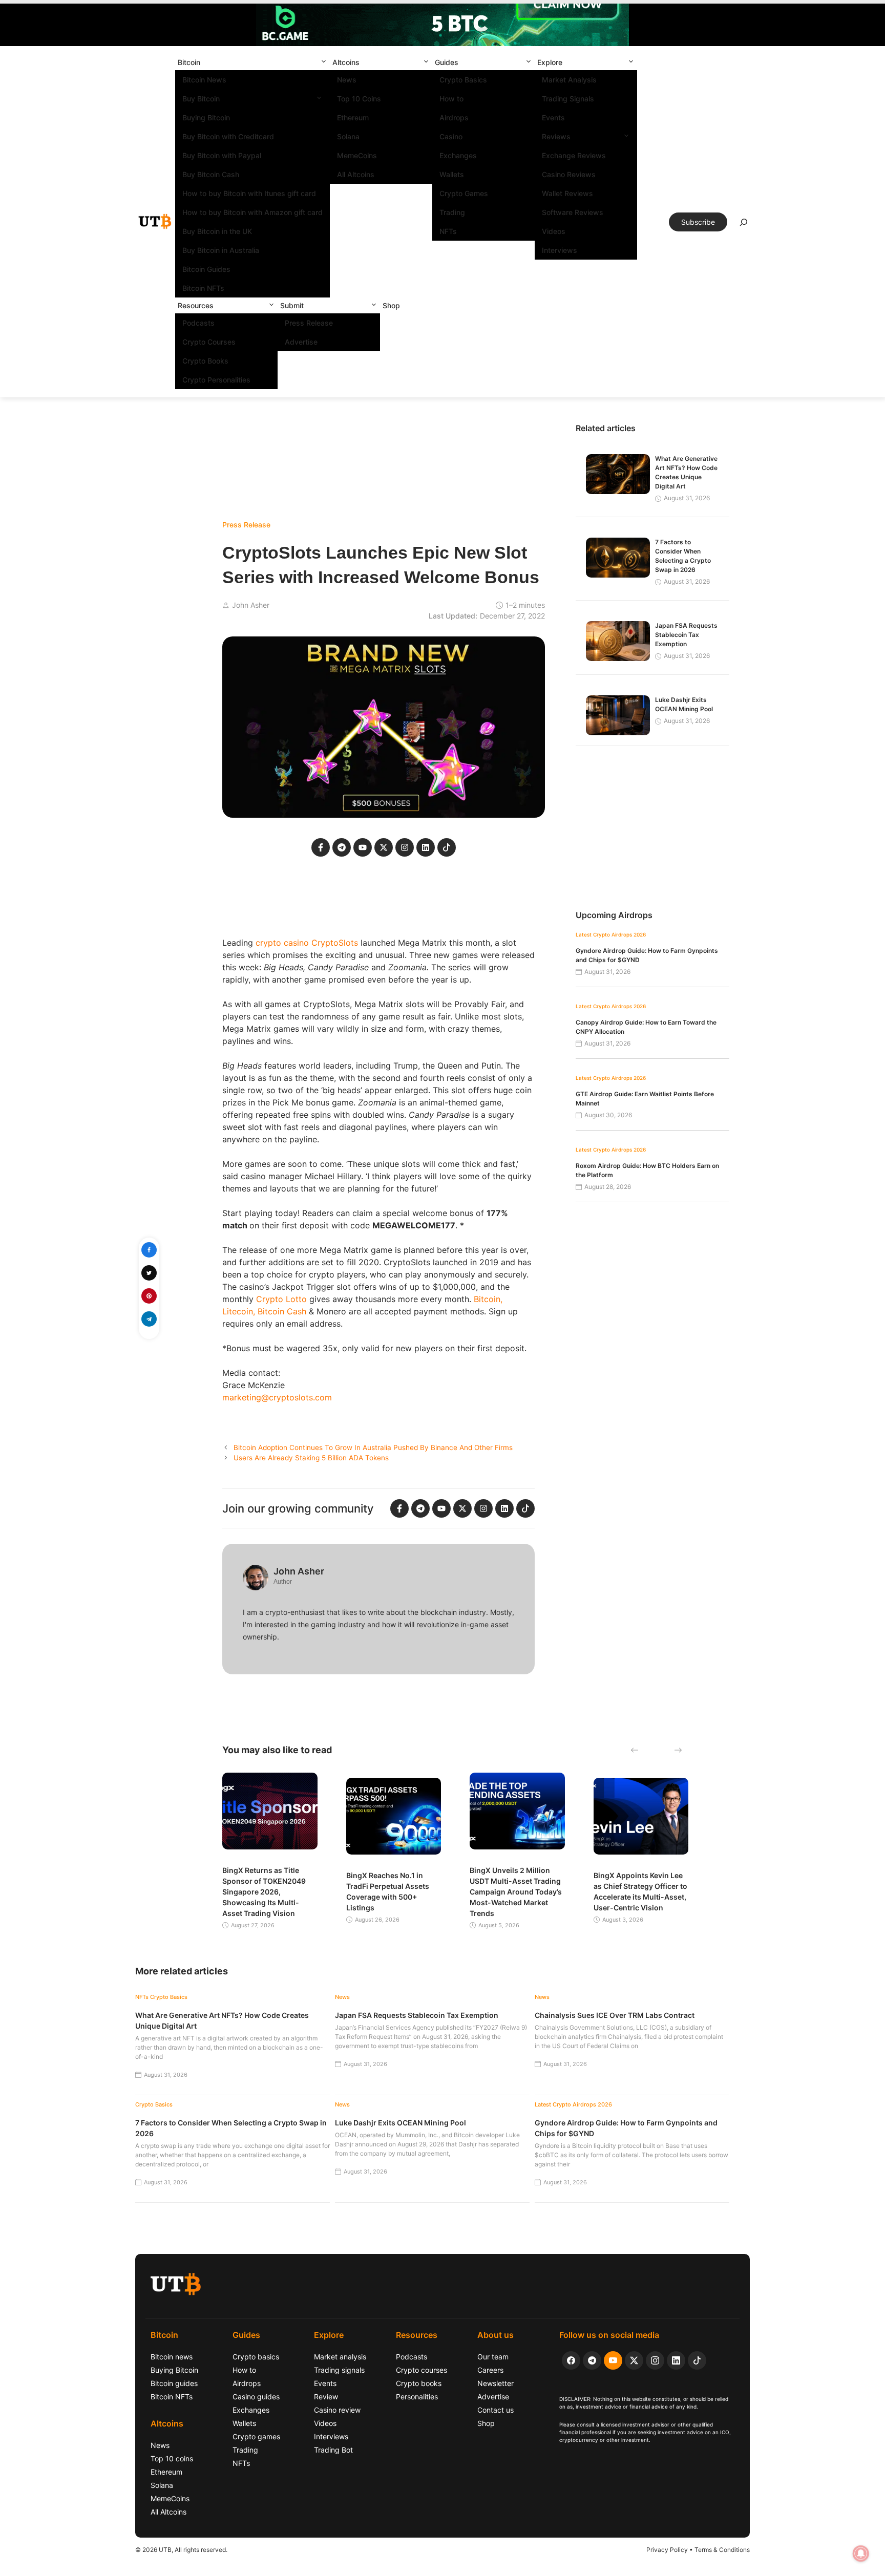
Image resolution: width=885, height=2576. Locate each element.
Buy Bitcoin (201, 99)
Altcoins (346, 62)
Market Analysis (569, 80)
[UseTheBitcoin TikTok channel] (697, 2360)
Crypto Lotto (281, 1299)
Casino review (337, 2410)
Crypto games (256, 2436)
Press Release (309, 323)
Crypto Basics (463, 80)
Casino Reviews (569, 174)
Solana (348, 136)
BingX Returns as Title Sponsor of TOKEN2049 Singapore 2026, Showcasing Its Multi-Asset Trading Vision (264, 1892)
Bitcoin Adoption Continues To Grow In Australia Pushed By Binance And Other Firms (373, 1447)
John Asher (251, 605)
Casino (451, 136)
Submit (292, 305)
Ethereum (353, 118)
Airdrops (454, 118)
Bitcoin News (204, 80)
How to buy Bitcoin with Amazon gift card (252, 212)
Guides (447, 62)
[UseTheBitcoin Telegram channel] (592, 2360)
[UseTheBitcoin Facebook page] (571, 2360)
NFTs (448, 231)
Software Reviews (573, 212)
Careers (490, 2370)
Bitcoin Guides (206, 269)
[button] (324, 62)
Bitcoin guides (174, 2383)
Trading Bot (333, 2450)
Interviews (560, 250)
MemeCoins (357, 155)
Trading (452, 212)
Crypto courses (422, 2370)
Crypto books (419, 2383)
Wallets (452, 174)
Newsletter (496, 2383)
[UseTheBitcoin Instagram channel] (655, 2360)
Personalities (417, 2397)
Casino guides (256, 2397)
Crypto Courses (209, 342)
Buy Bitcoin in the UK (217, 231)
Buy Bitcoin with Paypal (222, 155)
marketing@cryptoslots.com (277, 1397)
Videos (554, 231)
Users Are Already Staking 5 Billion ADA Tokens (311, 1458)
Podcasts (198, 323)
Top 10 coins (172, 2458)
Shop (391, 305)
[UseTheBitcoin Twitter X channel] (634, 2360)
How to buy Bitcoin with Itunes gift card (249, 193)
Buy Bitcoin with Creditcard (228, 136)
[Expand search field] (744, 225)
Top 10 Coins (359, 99)
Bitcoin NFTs (203, 288)
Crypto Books (205, 361)
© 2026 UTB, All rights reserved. (181, 2550)
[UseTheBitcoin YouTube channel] (613, 2360)
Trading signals (339, 2370)
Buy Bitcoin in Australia (221, 250)
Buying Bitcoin (206, 118)
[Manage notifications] (861, 2553)
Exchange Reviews (574, 155)
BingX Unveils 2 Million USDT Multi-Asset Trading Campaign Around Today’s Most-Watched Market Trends (516, 1892)
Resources (196, 305)
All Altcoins (356, 174)
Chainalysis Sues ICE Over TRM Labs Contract (615, 2015)
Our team (493, 2357)
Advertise (301, 342)
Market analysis (340, 2357)
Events (553, 118)
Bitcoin (189, 62)
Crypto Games (464, 193)
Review (326, 2397)
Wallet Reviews (567, 193)
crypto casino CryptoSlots (307, 943)
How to (451, 99)
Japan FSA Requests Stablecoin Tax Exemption (686, 635)
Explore (550, 62)
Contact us (496, 2410)
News (347, 80)
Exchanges (458, 155)
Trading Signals (568, 99)
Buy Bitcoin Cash (211, 174)
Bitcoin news (172, 2357)
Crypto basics (256, 2357)
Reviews (556, 136)
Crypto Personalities (216, 380)
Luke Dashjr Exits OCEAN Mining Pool (401, 2123)
